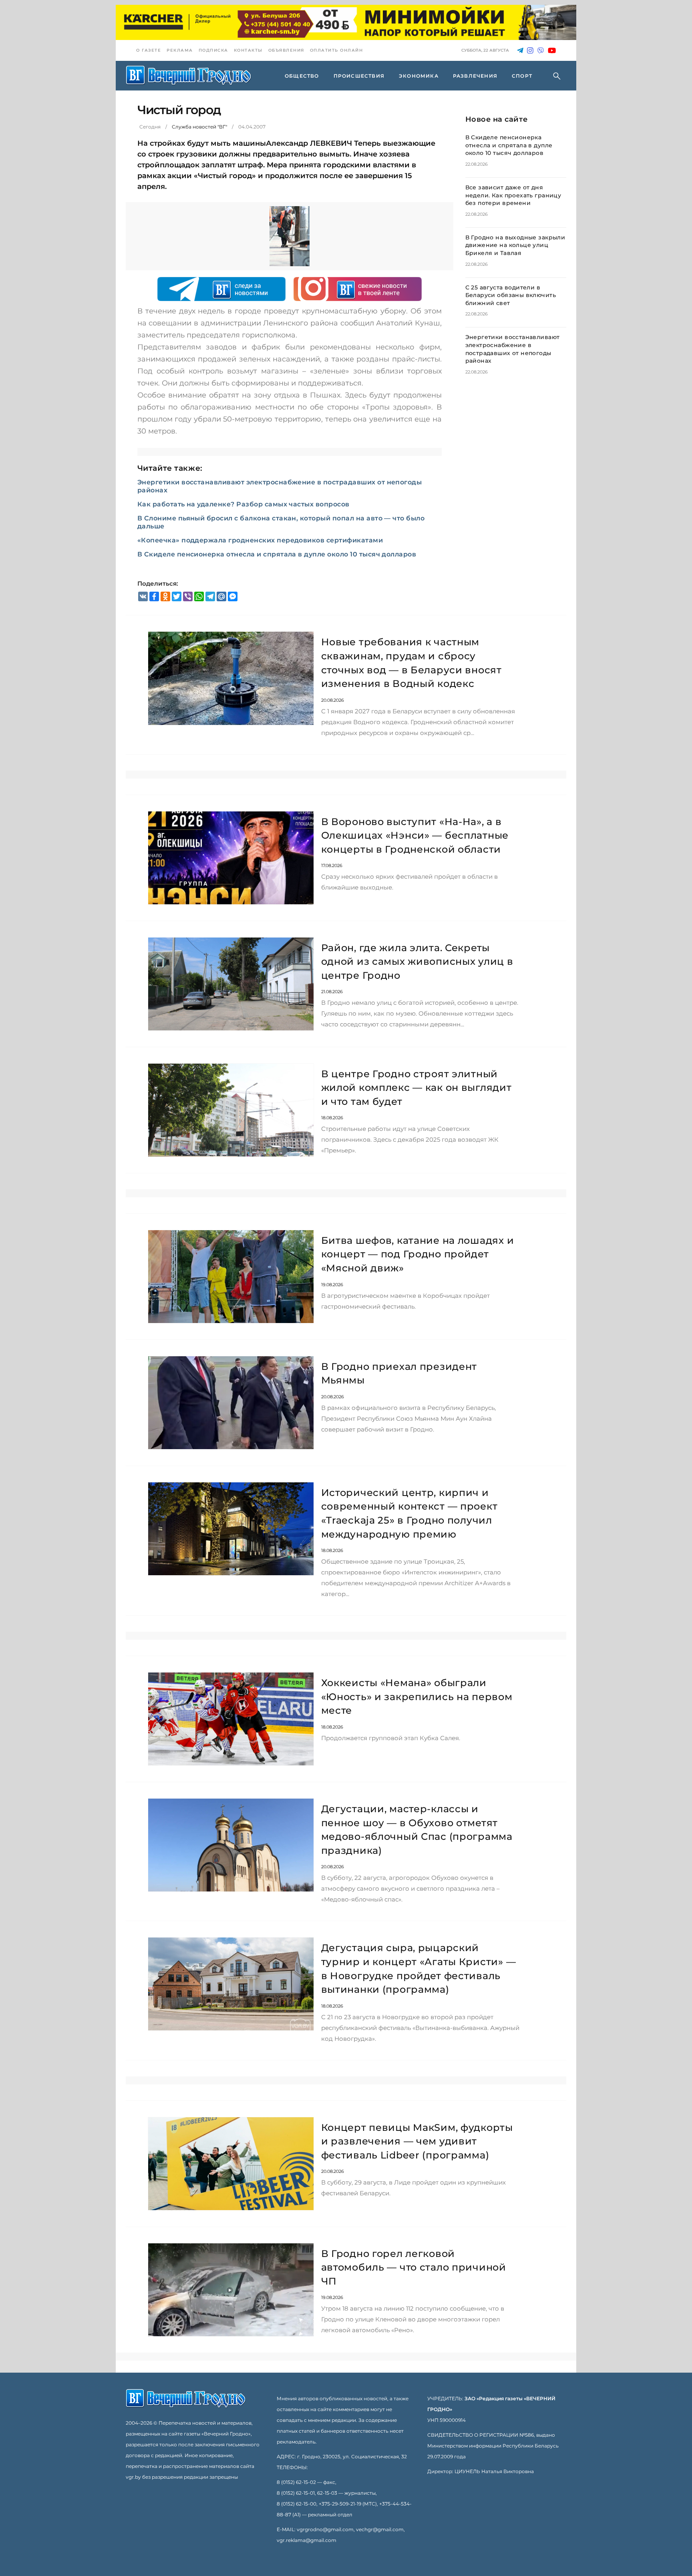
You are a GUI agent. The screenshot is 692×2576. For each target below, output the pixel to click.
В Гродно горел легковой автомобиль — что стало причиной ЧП (414, 2267)
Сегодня (150, 127)
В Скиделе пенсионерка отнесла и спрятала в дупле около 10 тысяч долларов (277, 554)
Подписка (213, 50)
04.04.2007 (252, 127)
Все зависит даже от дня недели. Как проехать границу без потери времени (513, 195)
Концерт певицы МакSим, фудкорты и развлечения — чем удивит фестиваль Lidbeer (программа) (417, 2141)
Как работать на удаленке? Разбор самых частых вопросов (243, 504)
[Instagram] (530, 51)
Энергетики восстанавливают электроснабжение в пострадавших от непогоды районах (513, 349)
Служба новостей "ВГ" (199, 127)
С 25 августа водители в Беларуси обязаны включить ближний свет (511, 295)
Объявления (286, 50)
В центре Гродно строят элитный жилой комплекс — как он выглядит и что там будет (416, 1088)
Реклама (180, 50)
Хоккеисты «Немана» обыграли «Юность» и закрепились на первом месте (417, 1697)
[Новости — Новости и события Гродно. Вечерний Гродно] (189, 76)
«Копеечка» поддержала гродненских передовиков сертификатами (260, 540)
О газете (149, 50)
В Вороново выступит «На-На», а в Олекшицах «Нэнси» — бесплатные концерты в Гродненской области (415, 835)
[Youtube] (552, 51)
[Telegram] (520, 51)
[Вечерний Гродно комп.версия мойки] (346, 22)
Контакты (248, 50)
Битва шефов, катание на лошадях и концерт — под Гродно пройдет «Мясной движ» (418, 1254)
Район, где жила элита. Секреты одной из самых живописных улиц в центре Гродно (417, 962)
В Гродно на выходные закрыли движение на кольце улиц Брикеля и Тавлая (515, 245)
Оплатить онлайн (337, 50)
